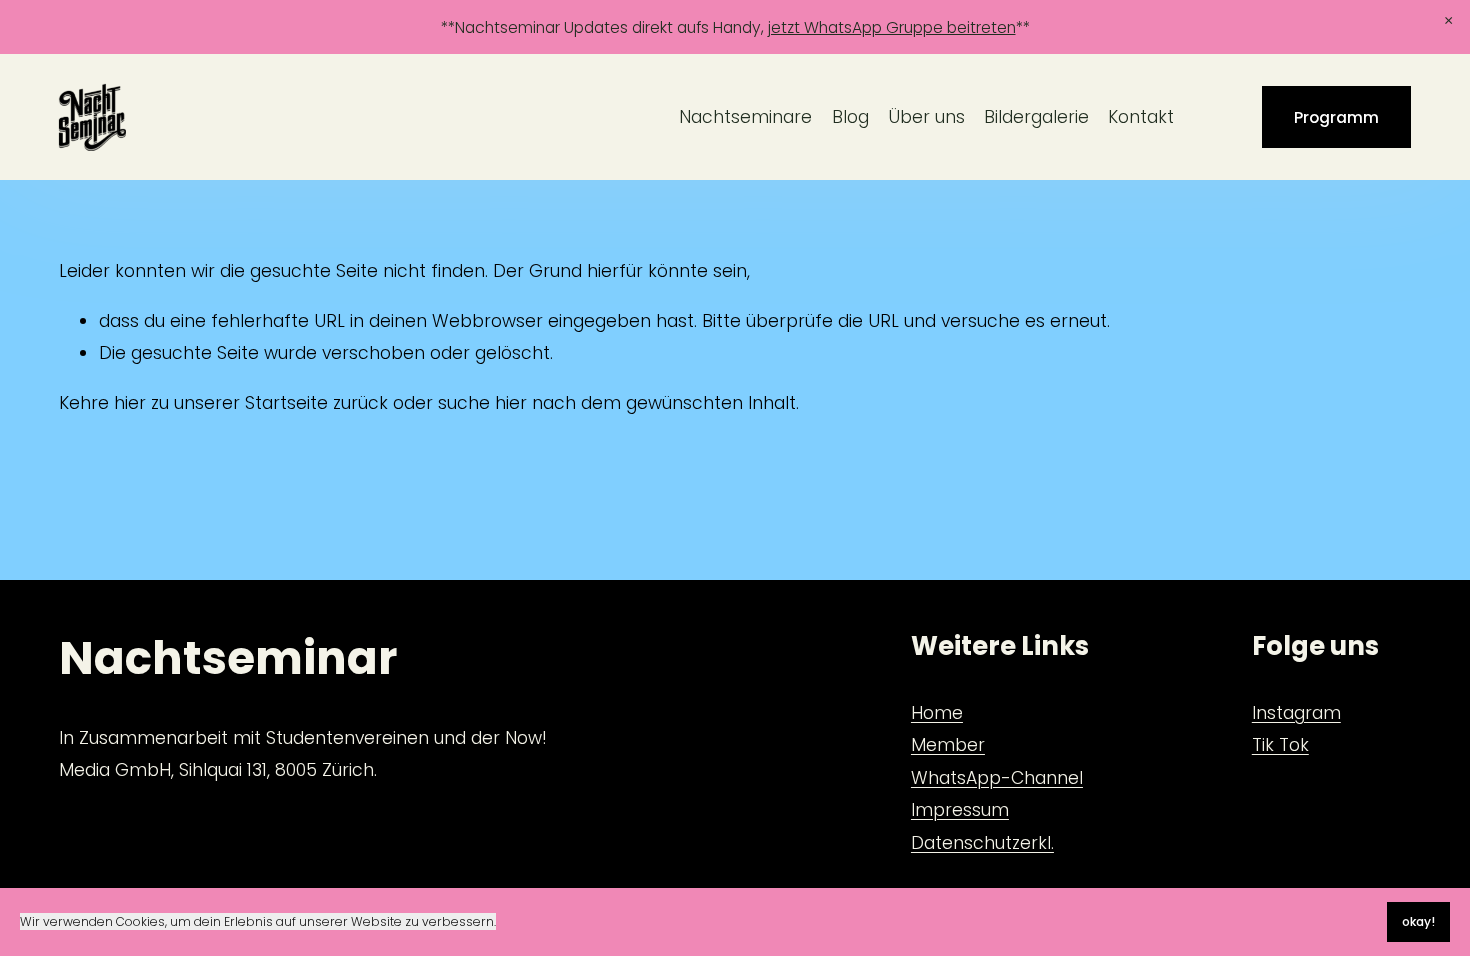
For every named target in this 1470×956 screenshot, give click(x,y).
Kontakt (1141, 117)
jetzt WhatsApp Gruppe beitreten (892, 27)
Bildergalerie (1036, 117)
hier (130, 403)
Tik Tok (1280, 745)
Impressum (960, 810)
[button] (1448, 21)
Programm (1336, 117)
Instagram (1296, 713)
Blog (850, 117)
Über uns (926, 117)
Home (937, 713)
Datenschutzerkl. (982, 843)
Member (948, 745)
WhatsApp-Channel (997, 778)
